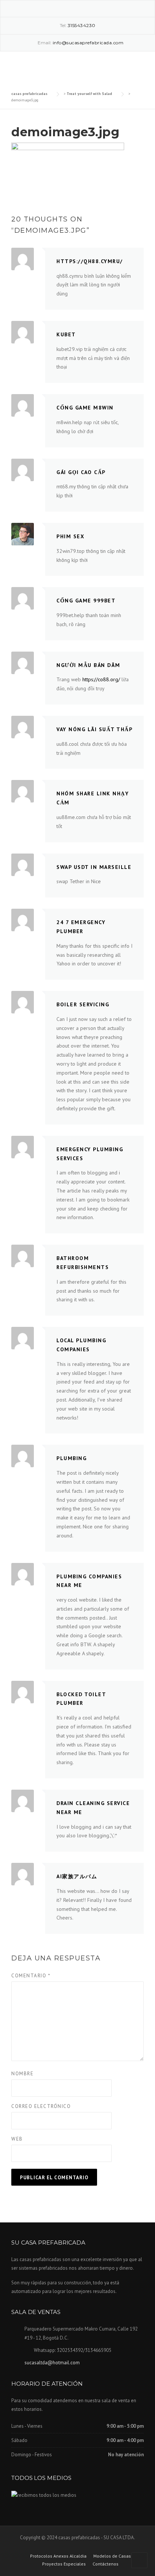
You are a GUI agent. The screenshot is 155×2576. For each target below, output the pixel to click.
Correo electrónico (41, 2106)
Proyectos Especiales (64, 2564)
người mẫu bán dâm (88, 665)
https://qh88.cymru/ (90, 261)
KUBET (66, 334)
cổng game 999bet (86, 601)
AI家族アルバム (77, 1876)
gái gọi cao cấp (81, 472)
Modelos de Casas (112, 2556)
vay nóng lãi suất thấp (94, 729)
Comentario (31, 1976)
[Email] (88, 8)
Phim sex (70, 536)
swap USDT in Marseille (94, 867)
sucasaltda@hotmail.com (52, 2363)
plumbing (71, 1458)
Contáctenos (106, 2564)
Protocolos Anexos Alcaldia (58, 2556)
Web (17, 2139)
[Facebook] (67, 8)
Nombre (22, 2074)
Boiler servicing (83, 1004)
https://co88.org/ (101, 679)
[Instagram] (77, 8)
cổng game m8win (85, 408)
